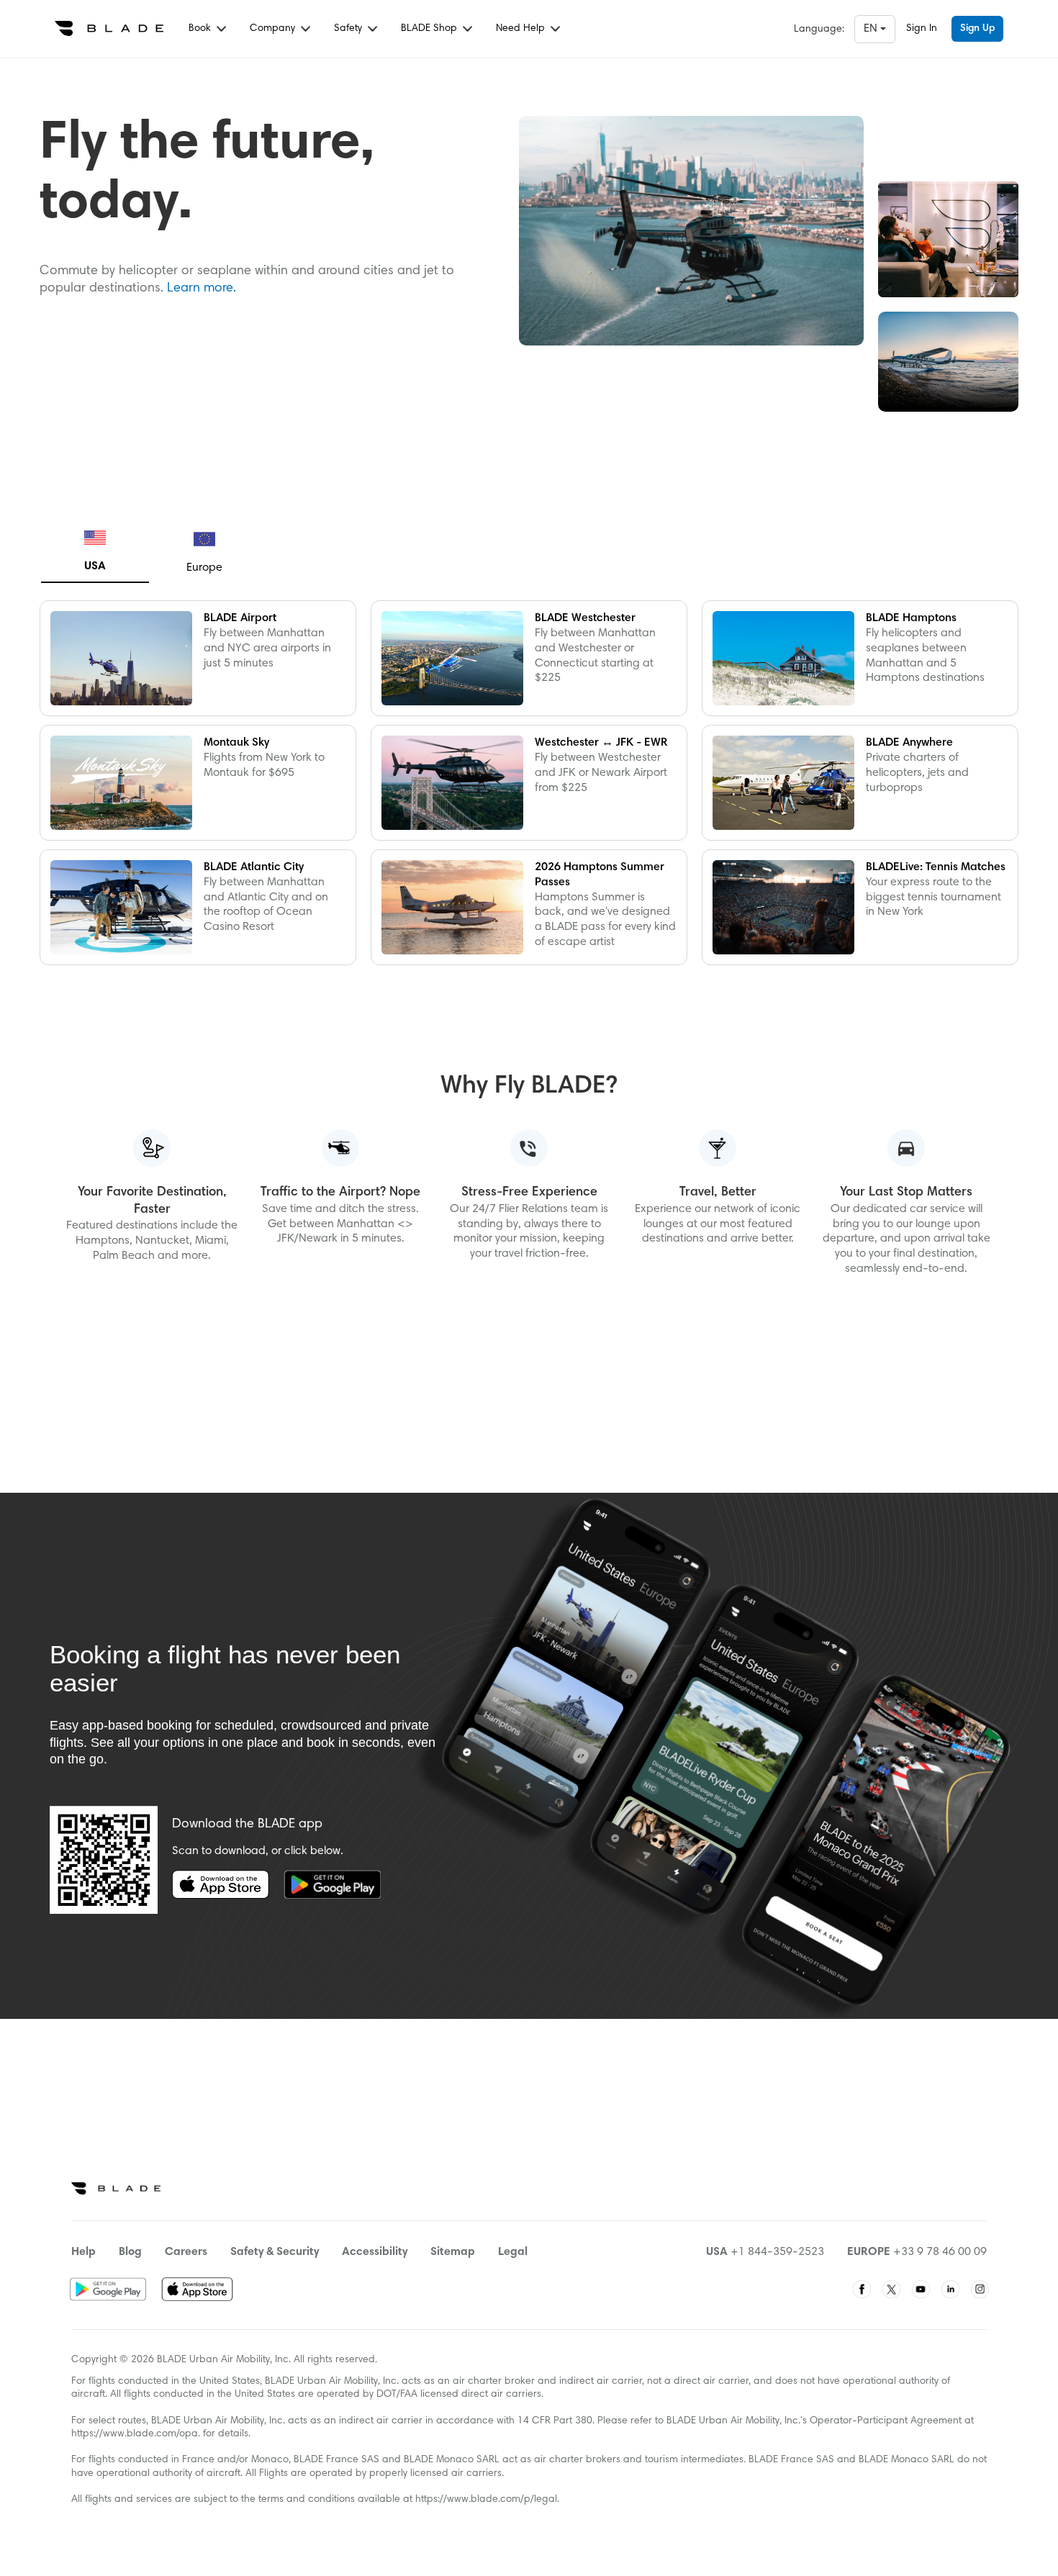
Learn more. (202, 289)
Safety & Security (275, 2252)
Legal (513, 2252)
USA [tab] (95, 566)
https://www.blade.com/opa (135, 2434)
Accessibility (375, 2252)
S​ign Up (977, 29)
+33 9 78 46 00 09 (940, 2252)
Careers (186, 2252)
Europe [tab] (204, 568)
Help (83, 2252)
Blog (130, 2252)
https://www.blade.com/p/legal (486, 2500)
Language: (819, 30)
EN (872, 29)
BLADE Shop (430, 29)
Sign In (922, 29)
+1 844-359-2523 (777, 2252)
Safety (349, 29)
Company (274, 29)
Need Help (522, 29)
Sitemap (453, 2252)
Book (201, 29)
